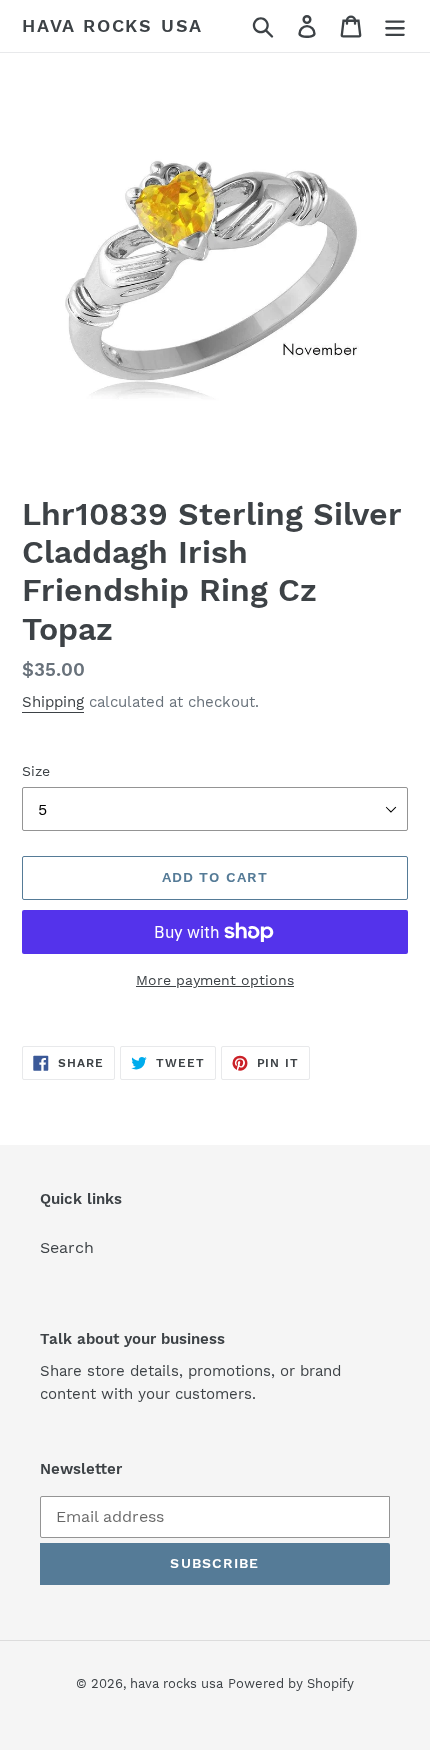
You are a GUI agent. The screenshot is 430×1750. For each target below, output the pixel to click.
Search (67, 1247)
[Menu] (395, 26)
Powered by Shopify (291, 1683)
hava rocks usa (112, 25)
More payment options (215, 980)
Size (36, 771)
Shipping (53, 702)
